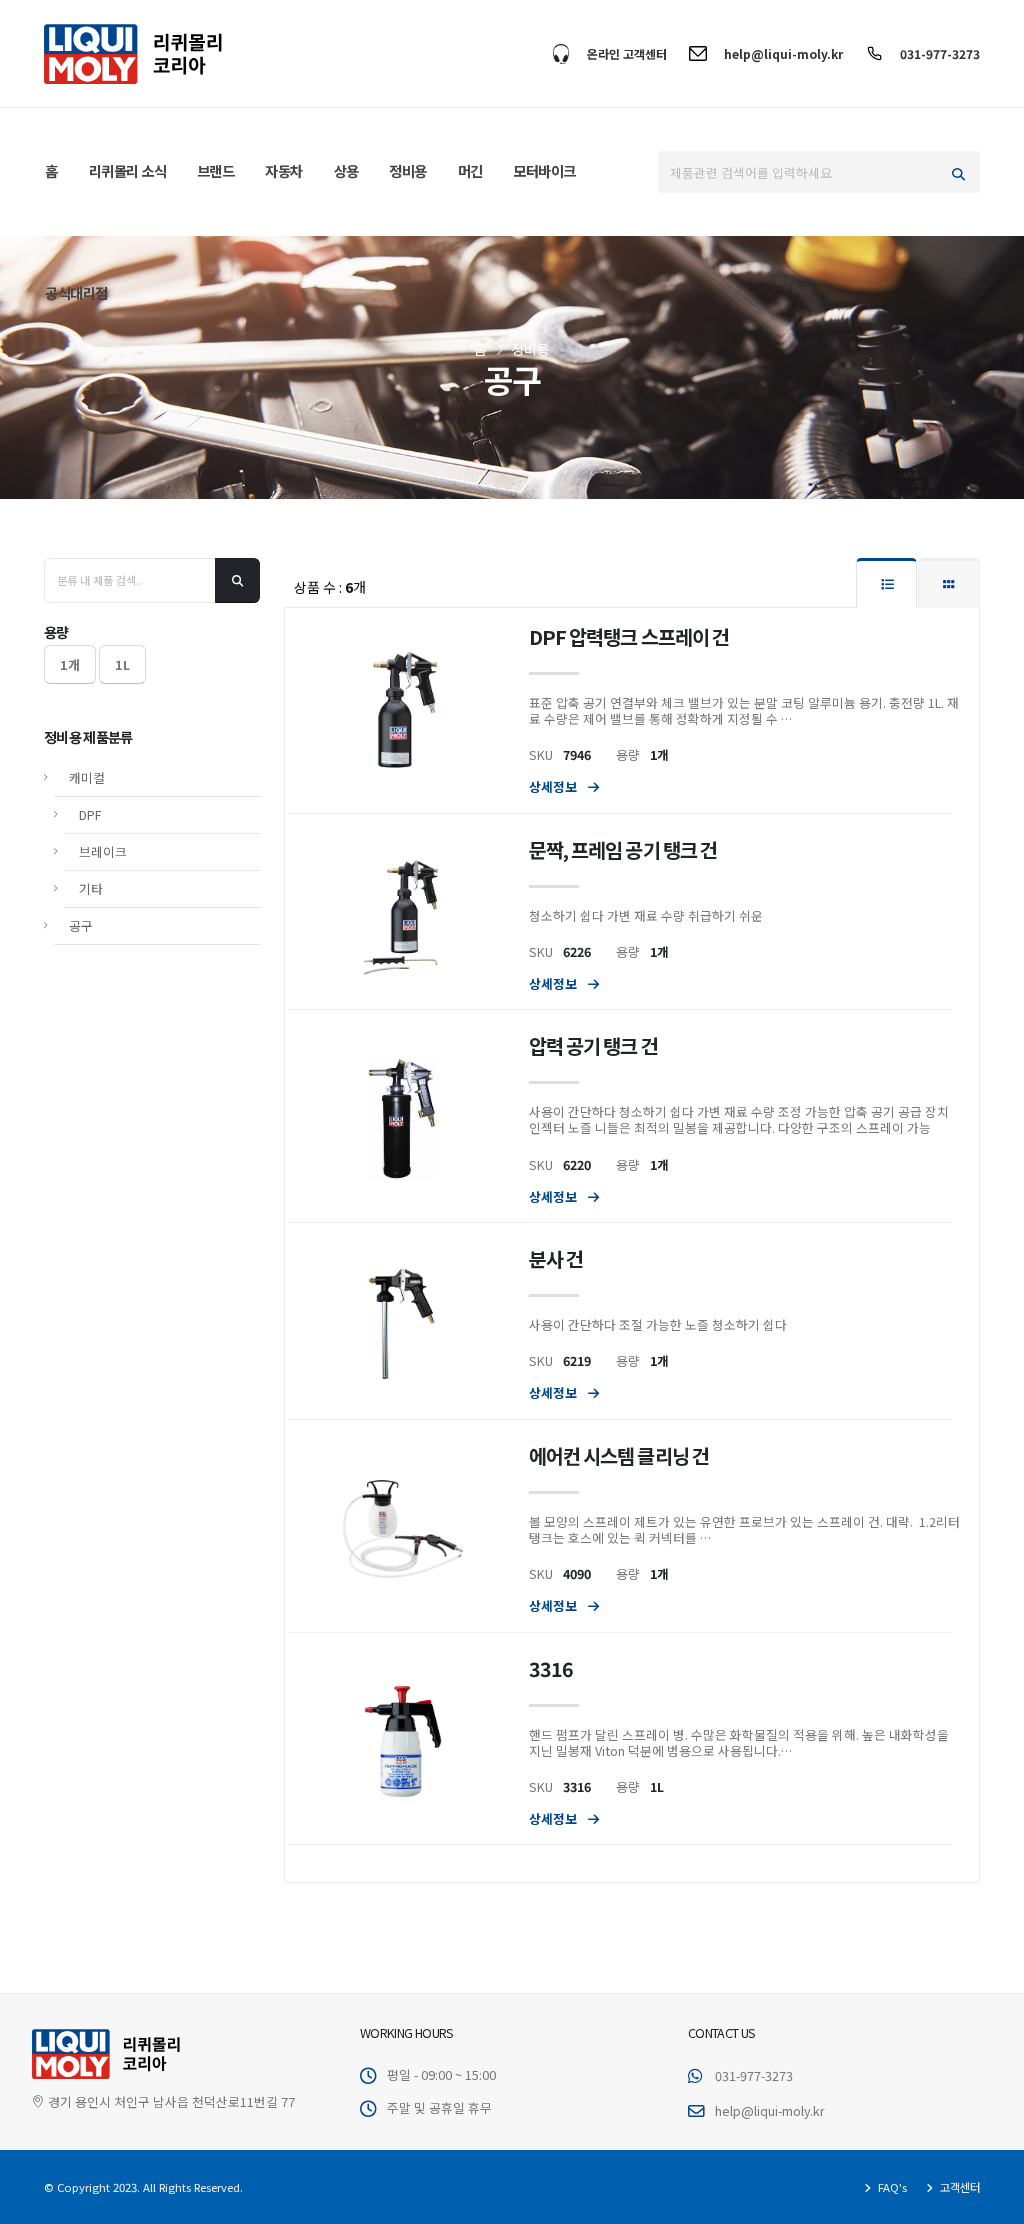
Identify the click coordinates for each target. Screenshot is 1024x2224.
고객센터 (958, 2187)
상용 (346, 170)
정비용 (408, 170)
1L (122, 664)
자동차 (284, 170)
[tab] (886, 582)
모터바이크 (544, 170)
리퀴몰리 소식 (128, 170)
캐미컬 (87, 777)
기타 (91, 888)
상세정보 (554, 786)
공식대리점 (76, 292)
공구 (81, 925)
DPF (90, 814)
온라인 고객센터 (627, 53)
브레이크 (103, 851)
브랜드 (216, 170)
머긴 (470, 170)
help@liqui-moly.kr (783, 53)
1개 (70, 664)
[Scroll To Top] (989, 2201)
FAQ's (891, 2187)
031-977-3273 (940, 53)
